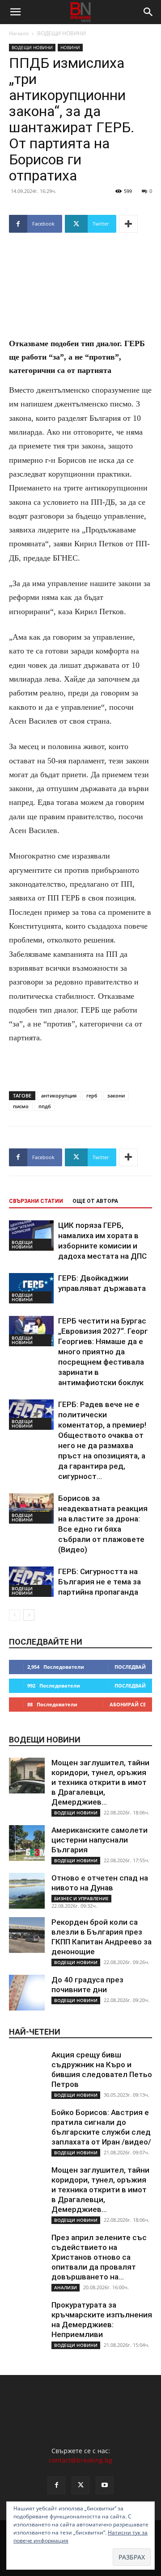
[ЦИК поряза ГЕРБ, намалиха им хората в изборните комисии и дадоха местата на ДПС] (31, 1236)
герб (92, 1095)
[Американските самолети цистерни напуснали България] (27, 1843)
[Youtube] (105, 2485)
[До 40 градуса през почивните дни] (27, 1993)
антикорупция (59, 1095)
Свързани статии (36, 1201)
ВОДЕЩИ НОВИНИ (61, 33)
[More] (128, 224)
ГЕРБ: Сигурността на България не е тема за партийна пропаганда (100, 1582)
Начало (19, 33)
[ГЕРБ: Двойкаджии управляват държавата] (31, 1288)
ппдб (45, 1106)
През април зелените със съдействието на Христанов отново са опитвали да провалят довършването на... (99, 2257)
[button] (15, 12)
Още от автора (95, 1201)
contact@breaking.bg (80, 2460)
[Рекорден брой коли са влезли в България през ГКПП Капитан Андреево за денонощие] (27, 1935)
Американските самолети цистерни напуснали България (100, 1840)
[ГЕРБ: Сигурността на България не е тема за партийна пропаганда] (31, 1582)
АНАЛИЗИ (66, 2287)
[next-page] (29, 1615)
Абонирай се (128, 1704)
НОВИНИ (70, 47)
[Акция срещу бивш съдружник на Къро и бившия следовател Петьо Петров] (27, 2068)
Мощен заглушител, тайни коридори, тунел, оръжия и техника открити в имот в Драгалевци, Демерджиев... (100, 1782)
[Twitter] (80, 2485)
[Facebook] (56, 2485)
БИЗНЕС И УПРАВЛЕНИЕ (81, 1898)
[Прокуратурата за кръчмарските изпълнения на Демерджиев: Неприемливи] (27, 2318)
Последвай (130, 1667)
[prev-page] (15, 1615)
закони (116, 1095)
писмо (21, 1106)
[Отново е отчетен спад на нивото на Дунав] (27, 1891)
